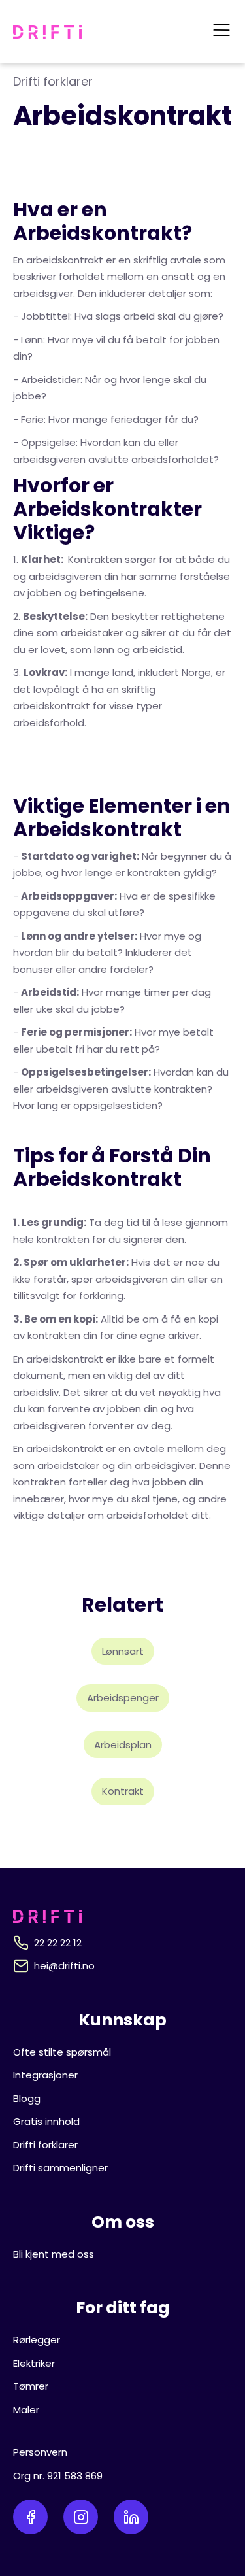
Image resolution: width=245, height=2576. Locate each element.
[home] (47, 32)
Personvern (40, 2452)
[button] (221, 32)
